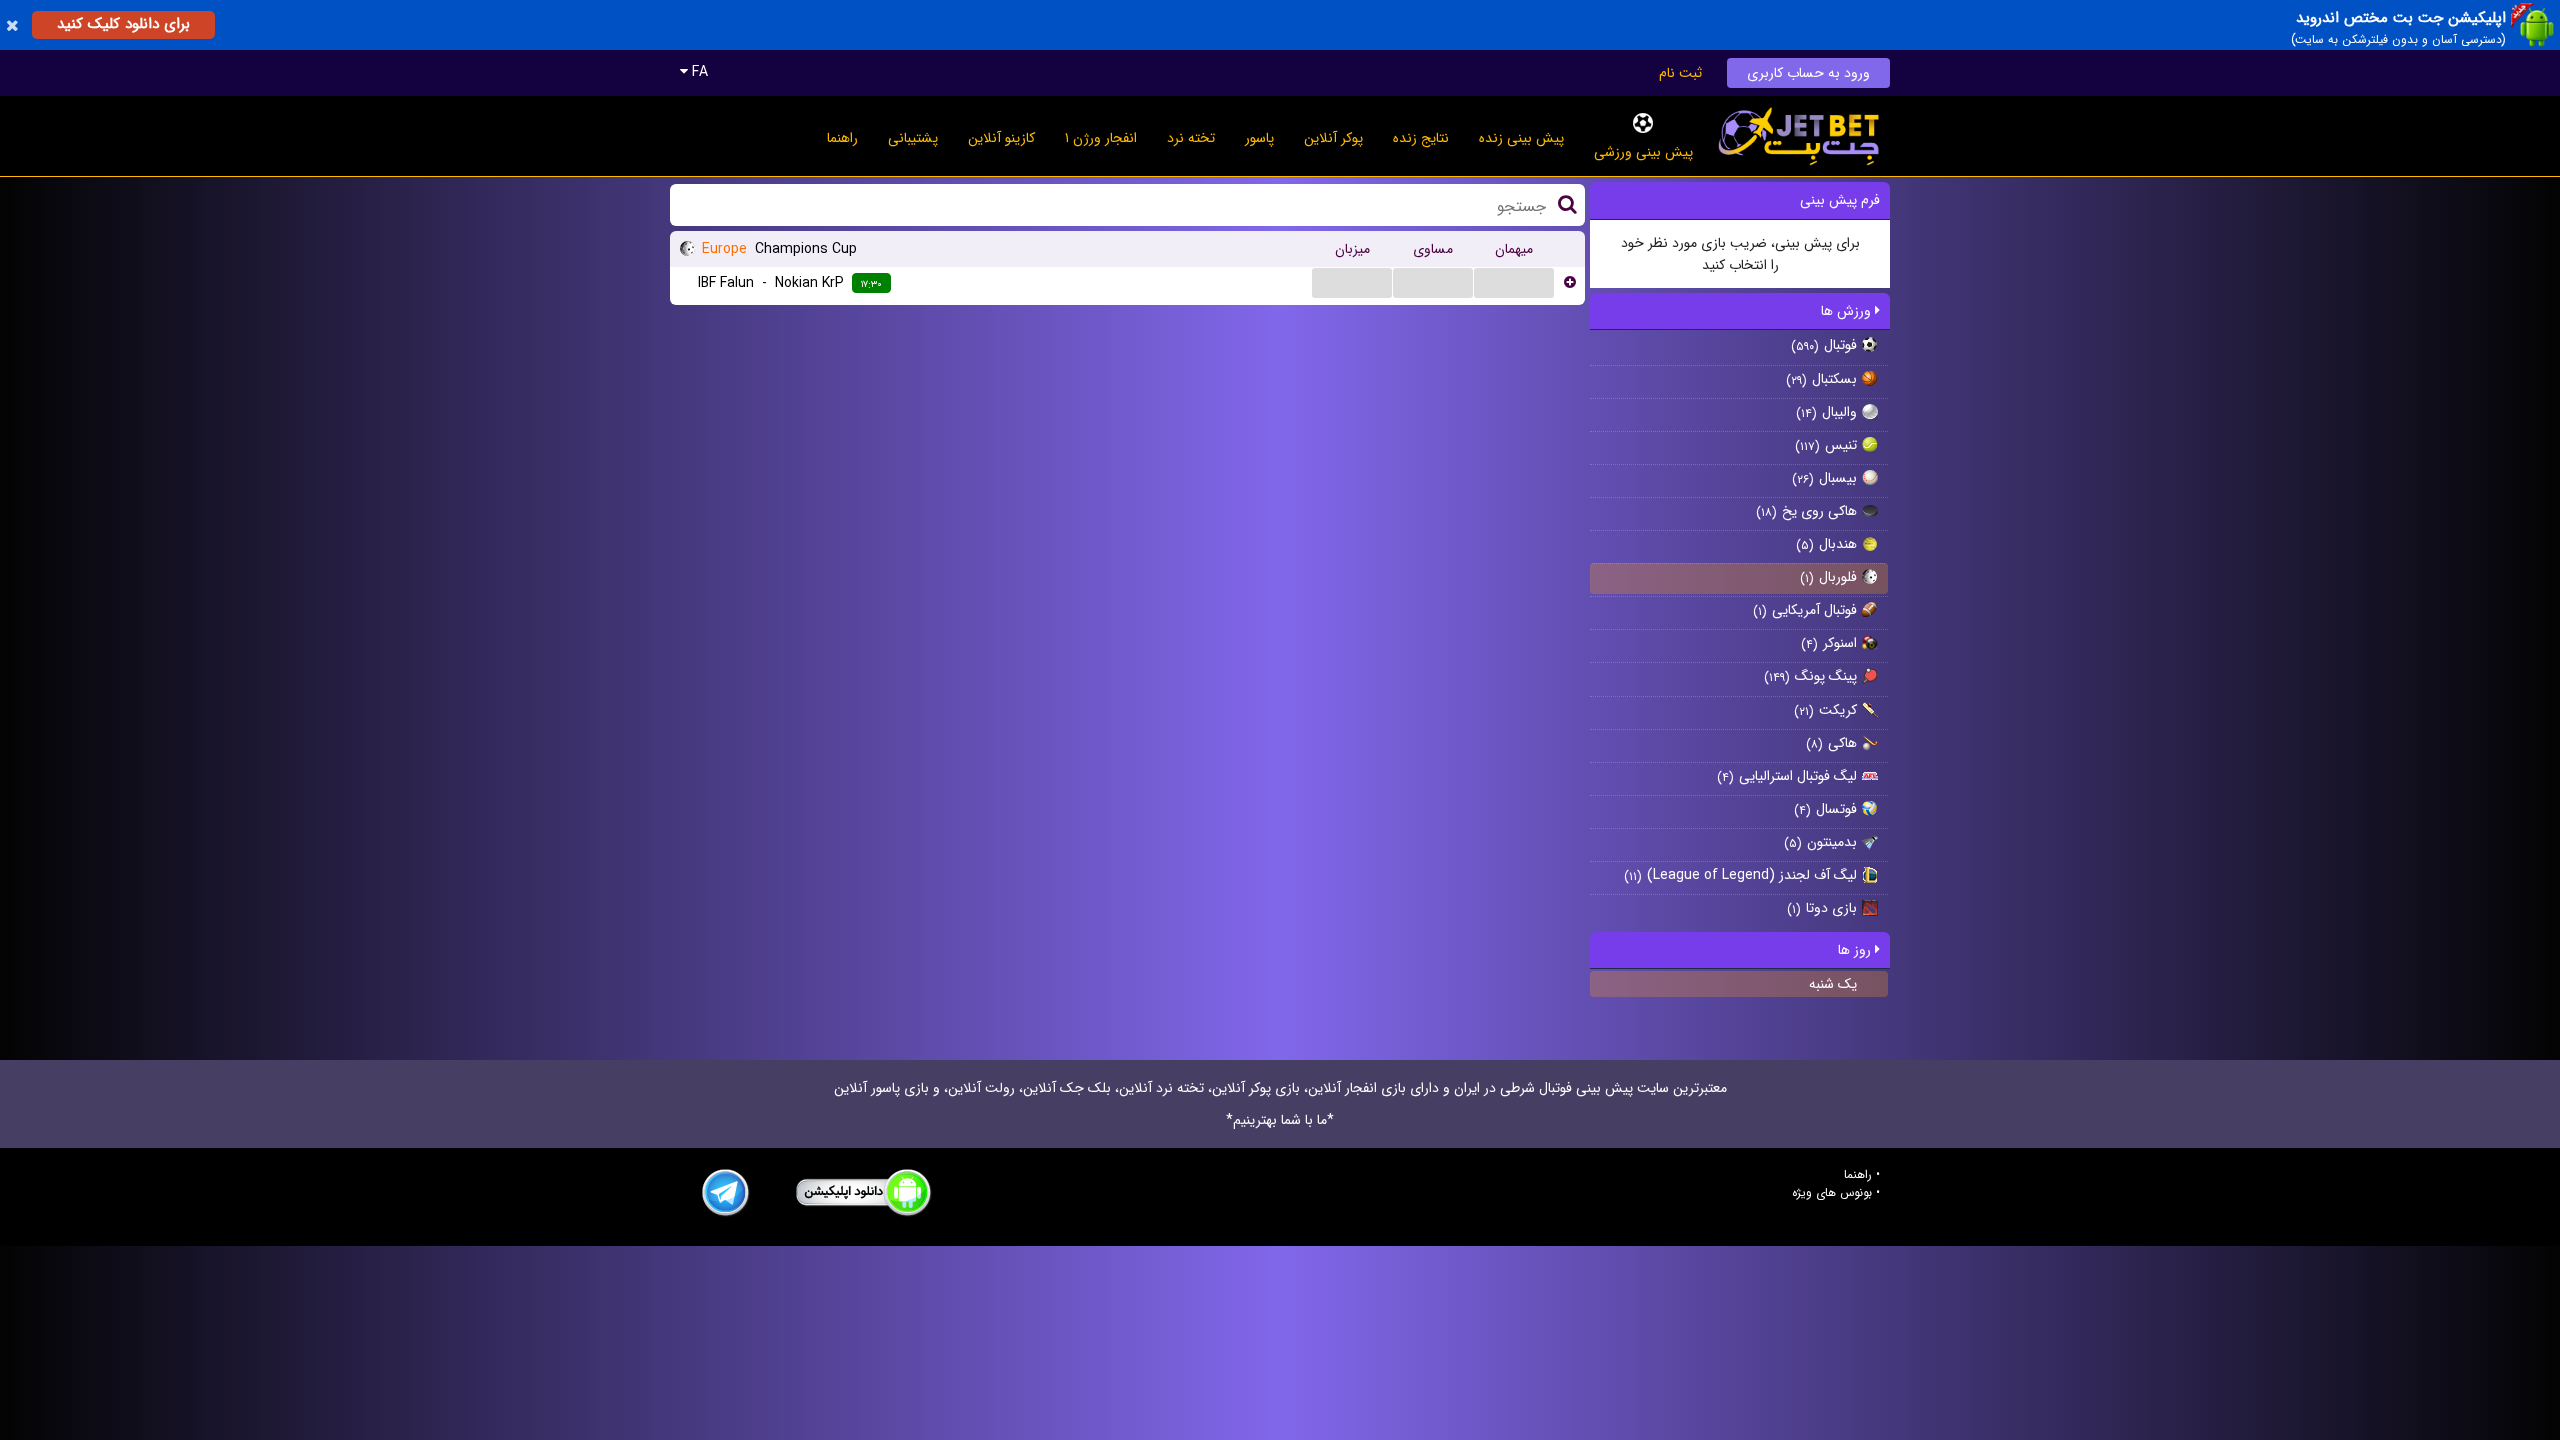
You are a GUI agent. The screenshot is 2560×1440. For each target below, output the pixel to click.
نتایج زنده (1421, 138)
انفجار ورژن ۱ (1101, 138)
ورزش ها (1848, 311)
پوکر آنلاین (1333, 138)
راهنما (842, 138)
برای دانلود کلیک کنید (123, 24)
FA (698, 72)
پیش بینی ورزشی (1643, 152)
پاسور (1259, 138)
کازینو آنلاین (1001, 138)
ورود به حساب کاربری (1808, 73)
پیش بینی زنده (1521, 138)
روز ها (1856, 950)
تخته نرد (1191, 138)
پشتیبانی (913, 138)
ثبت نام (1680, 73)
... (1352, 282)
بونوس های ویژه (1832, 1193)
